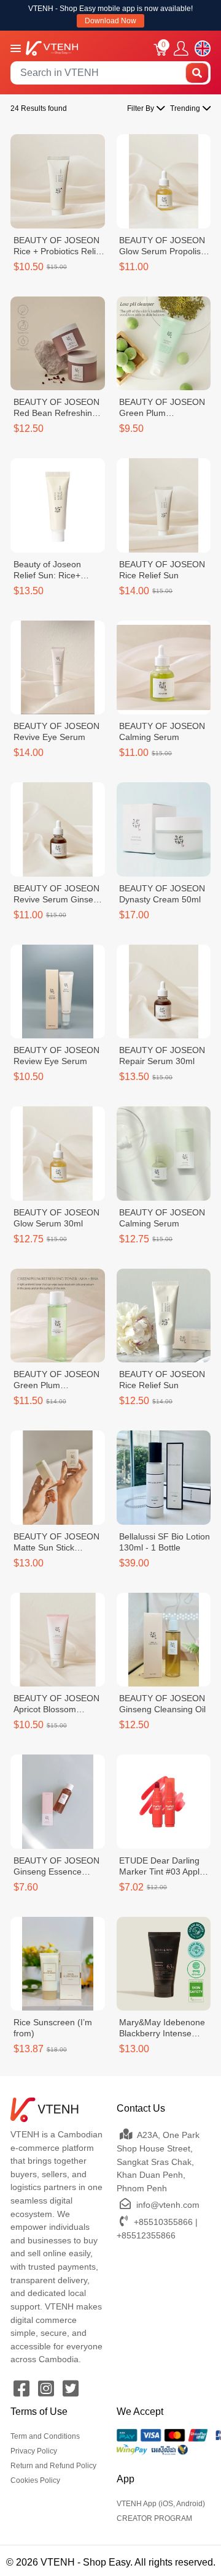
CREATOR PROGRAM (154, 2518)
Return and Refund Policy (53, 2466)
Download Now (110, 21)
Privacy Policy (34, 2451)
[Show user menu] (181, 49)
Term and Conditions (45, 2436)
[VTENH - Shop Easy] (52, 47)
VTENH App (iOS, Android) (161, 2504)
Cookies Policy (35, 2480)
